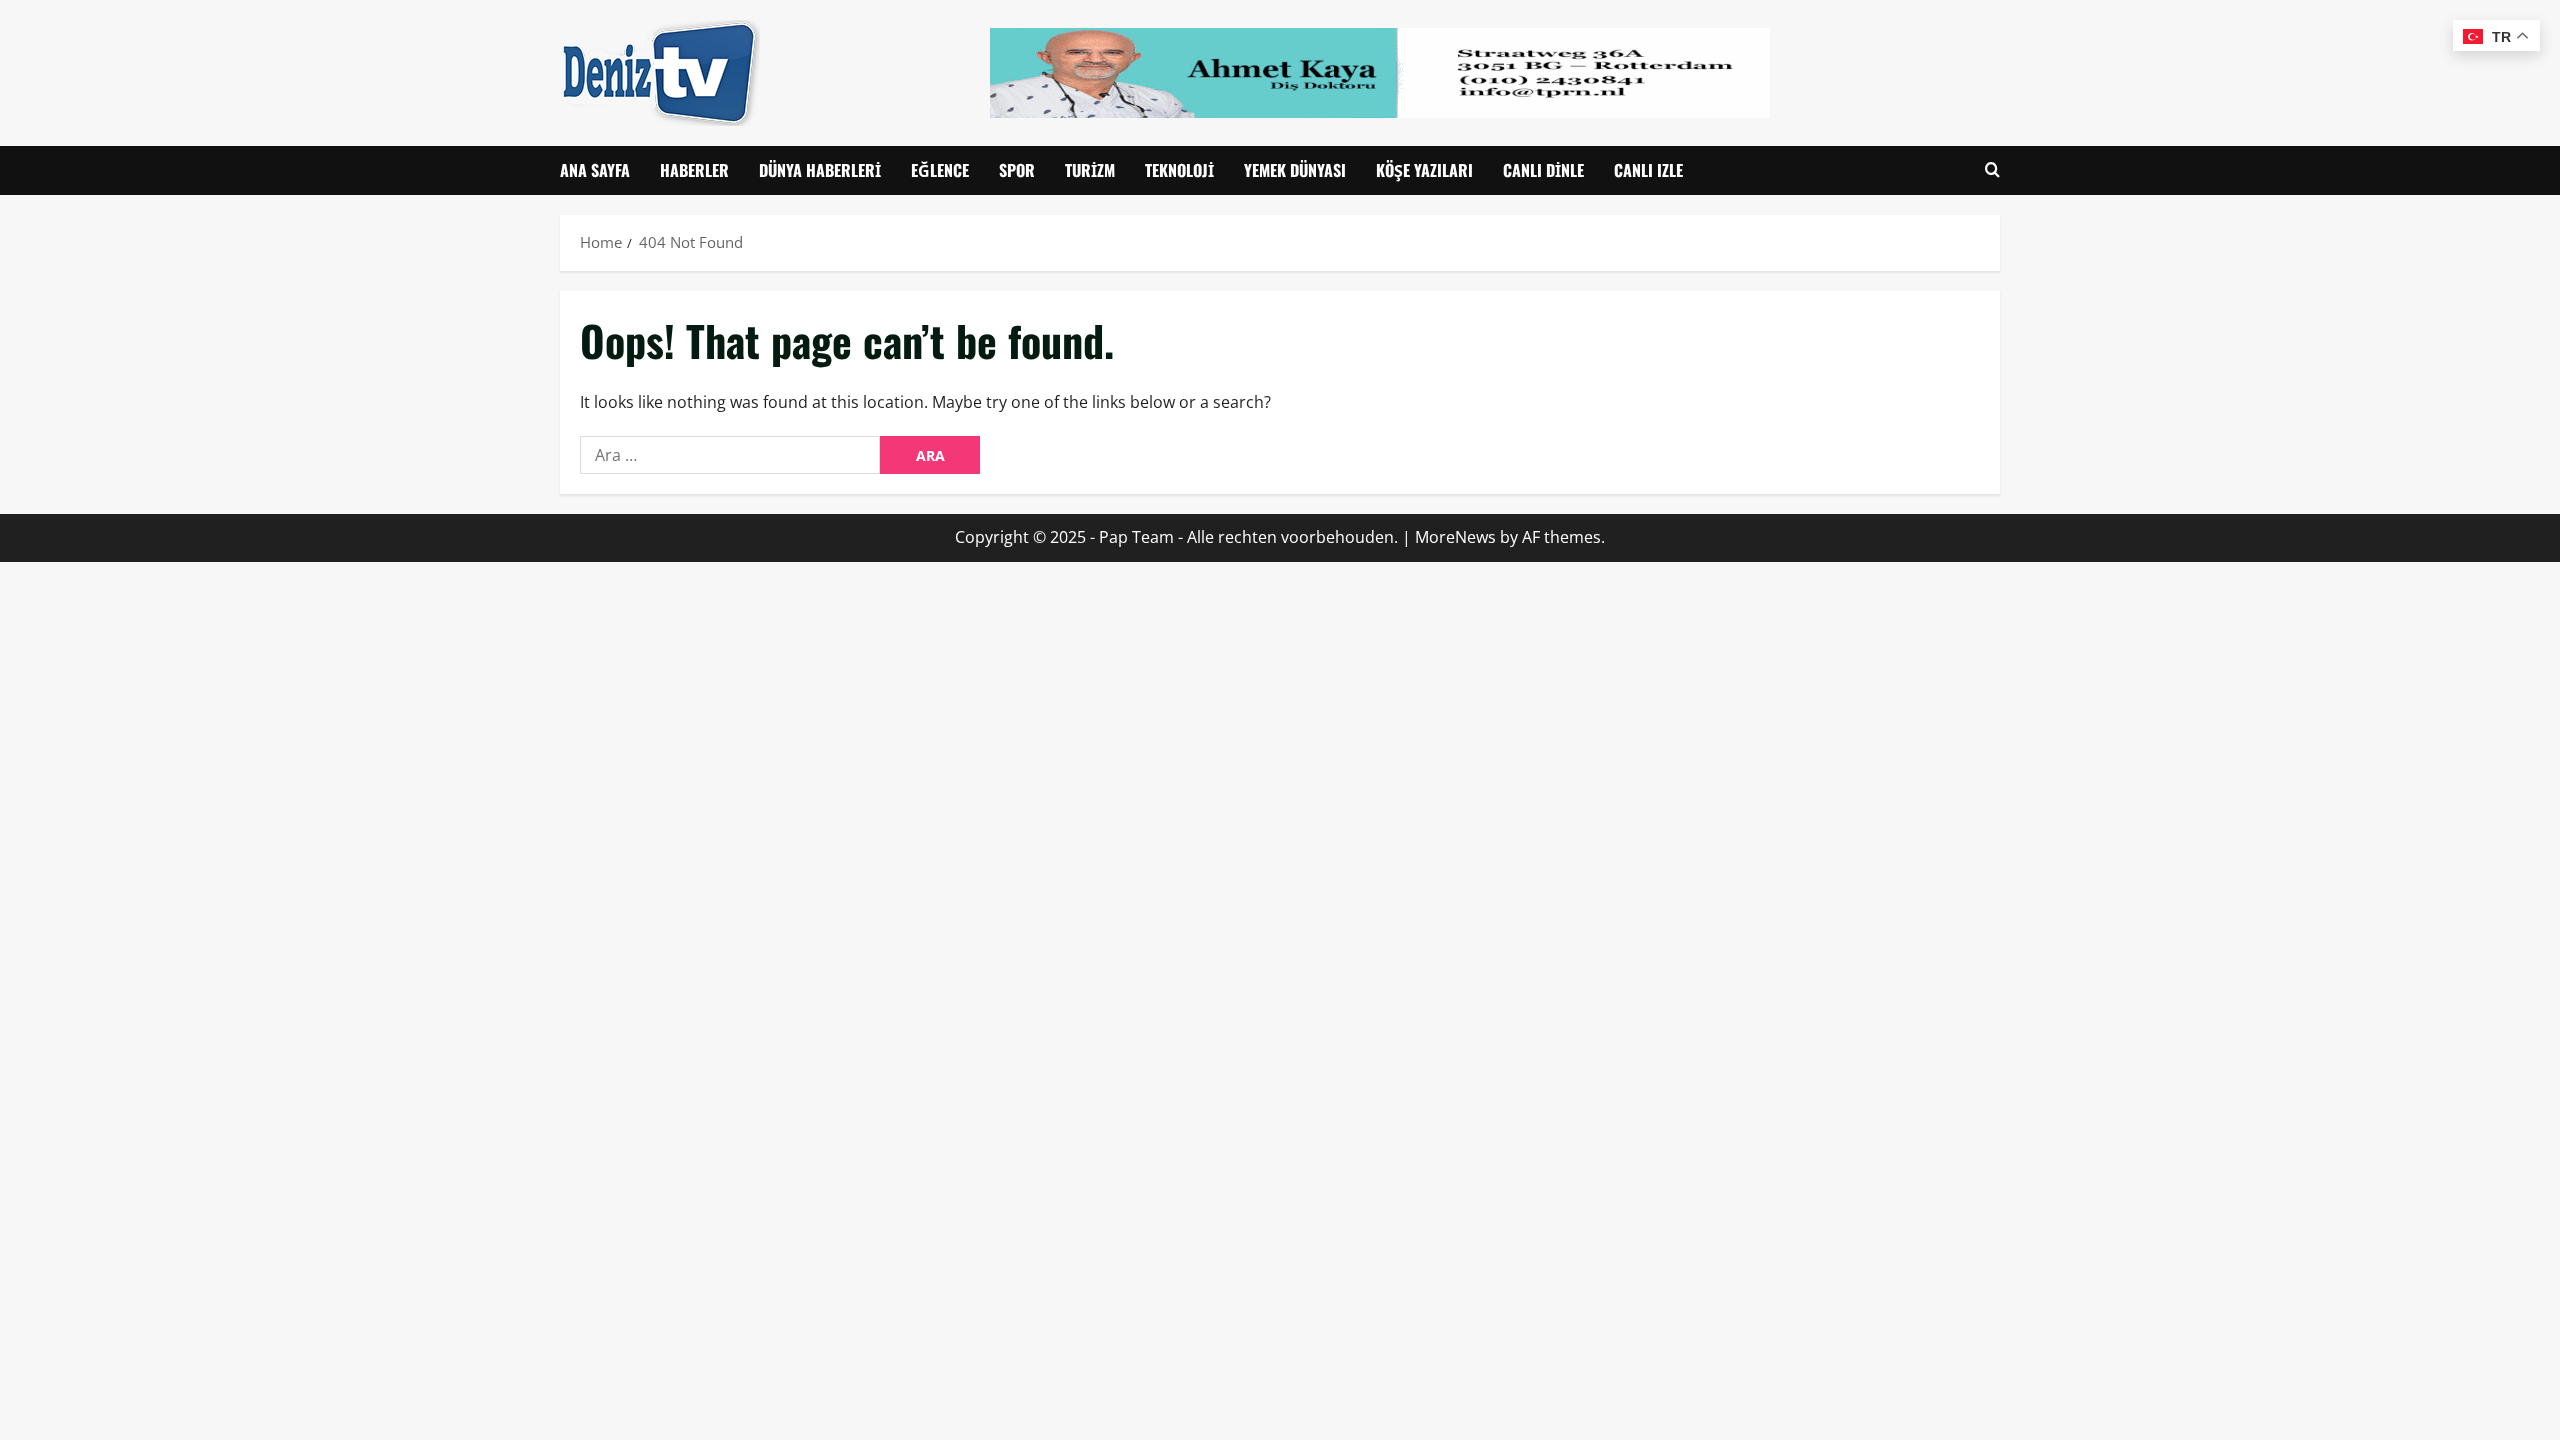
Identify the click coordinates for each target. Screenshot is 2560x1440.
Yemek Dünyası (1295, 170)
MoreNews (1455, 537)
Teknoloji (1179, 170)
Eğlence (940, 170)
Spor (1017, 170)
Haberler (694, 170)
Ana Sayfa (595, 170)
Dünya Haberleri (820, 170)
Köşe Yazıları (1424, 170)
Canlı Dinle (1543, 170)
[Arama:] (730, 455)
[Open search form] (1992, 170)
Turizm (1090, 170)
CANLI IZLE (1648, 170)
